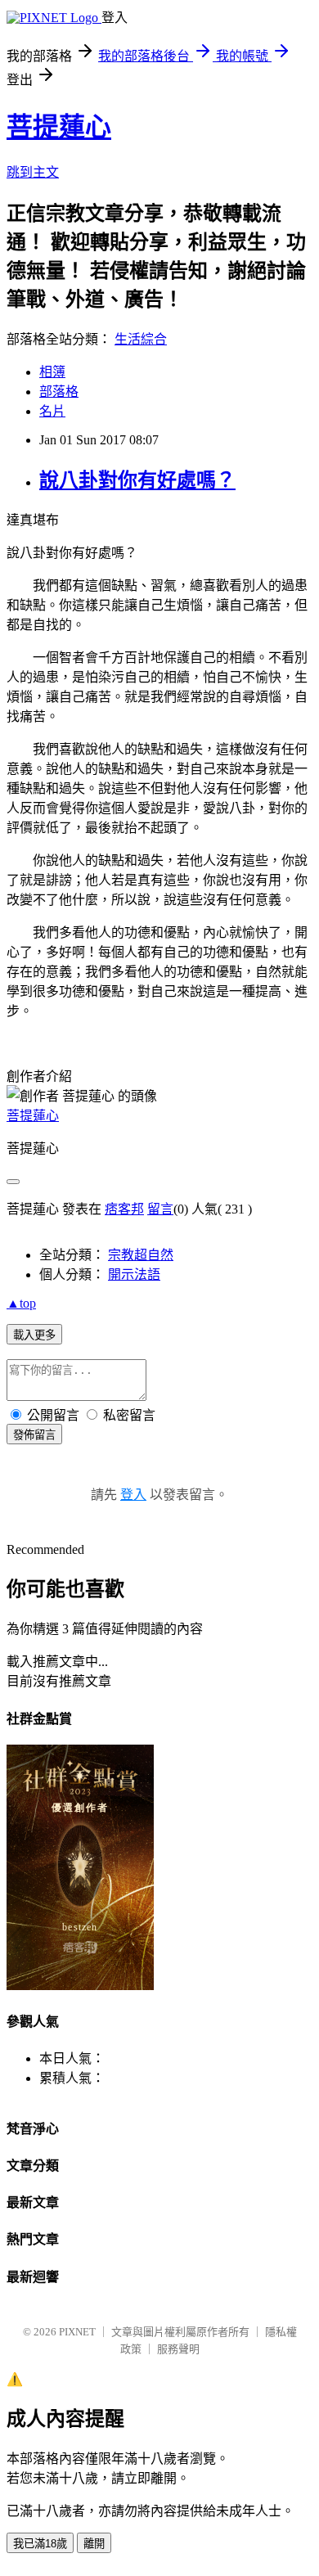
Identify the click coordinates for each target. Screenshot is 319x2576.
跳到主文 (33, 172)
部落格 (59, 392)
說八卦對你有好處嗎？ (137, 480)
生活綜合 (141, 339)
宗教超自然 (141, 1255)
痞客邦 (124, 1209)
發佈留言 (34, 1435)
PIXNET (77, 2332)
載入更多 (34, 1335)
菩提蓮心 (59, 127)
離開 (94, 2544)
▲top (21, 1303)
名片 (52, 411)
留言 (160, 1209)
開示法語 (134, 1274)
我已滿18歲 (40, 2544)
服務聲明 (178, 2349)
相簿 (52, 372)
